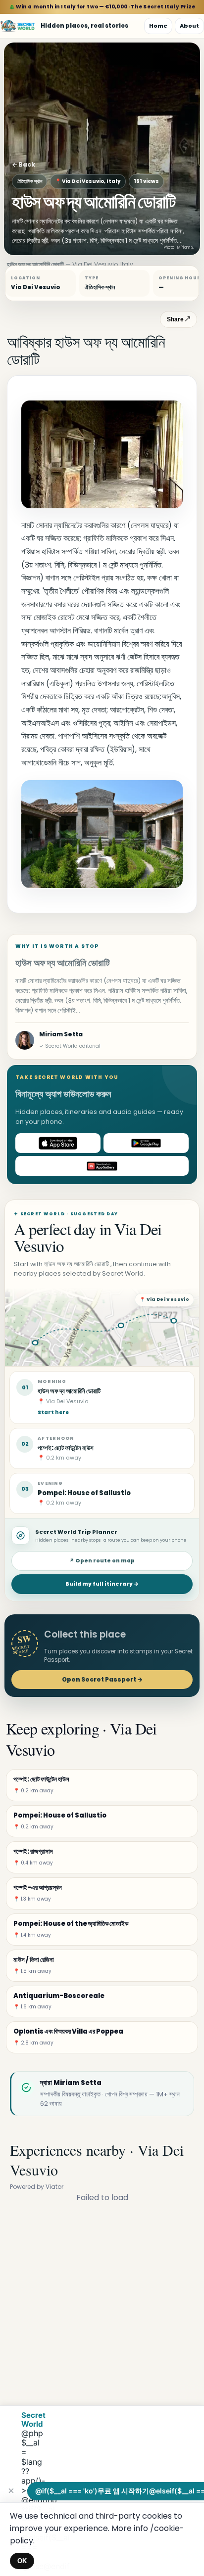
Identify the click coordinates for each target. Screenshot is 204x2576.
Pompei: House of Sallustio (84, 1493)
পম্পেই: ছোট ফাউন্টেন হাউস (66, 1448)
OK (22, 2561)
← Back (24, 164)
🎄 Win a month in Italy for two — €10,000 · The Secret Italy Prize (102, 7)
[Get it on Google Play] (146, 1143)
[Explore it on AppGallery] (102, 1166)
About (189, 26)
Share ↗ (178, 319)
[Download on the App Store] (58, 1143)
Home (158, 26)
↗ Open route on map (102, 1561)
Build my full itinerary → (102, 1584)
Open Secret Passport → (102, 1679)
